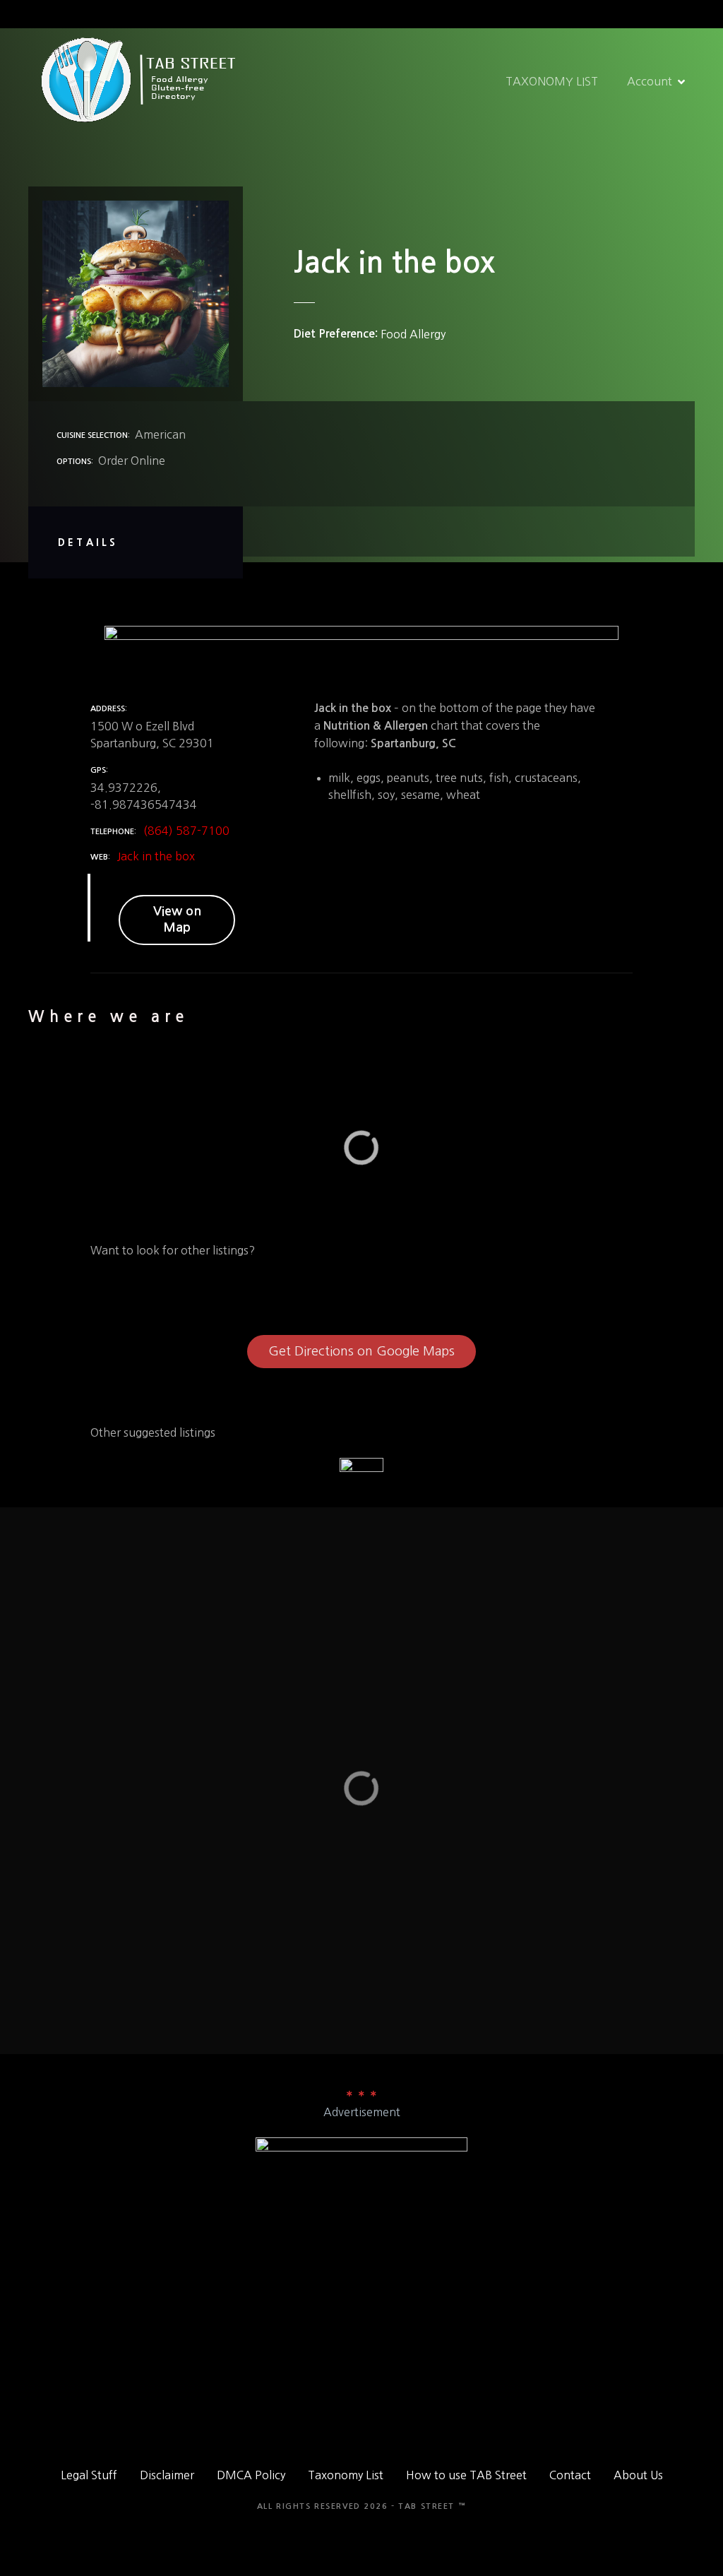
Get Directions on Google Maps (361, 1351)
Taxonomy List (346, 2475)
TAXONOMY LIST (552, 81)
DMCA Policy (251, 2475)
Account (650, 81)
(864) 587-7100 (186, 831)
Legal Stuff (89, 2475)
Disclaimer (167, 2475)
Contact (570, 2475)
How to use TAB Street (466, 2475)
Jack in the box (156, 856)
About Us (638, 2475)
